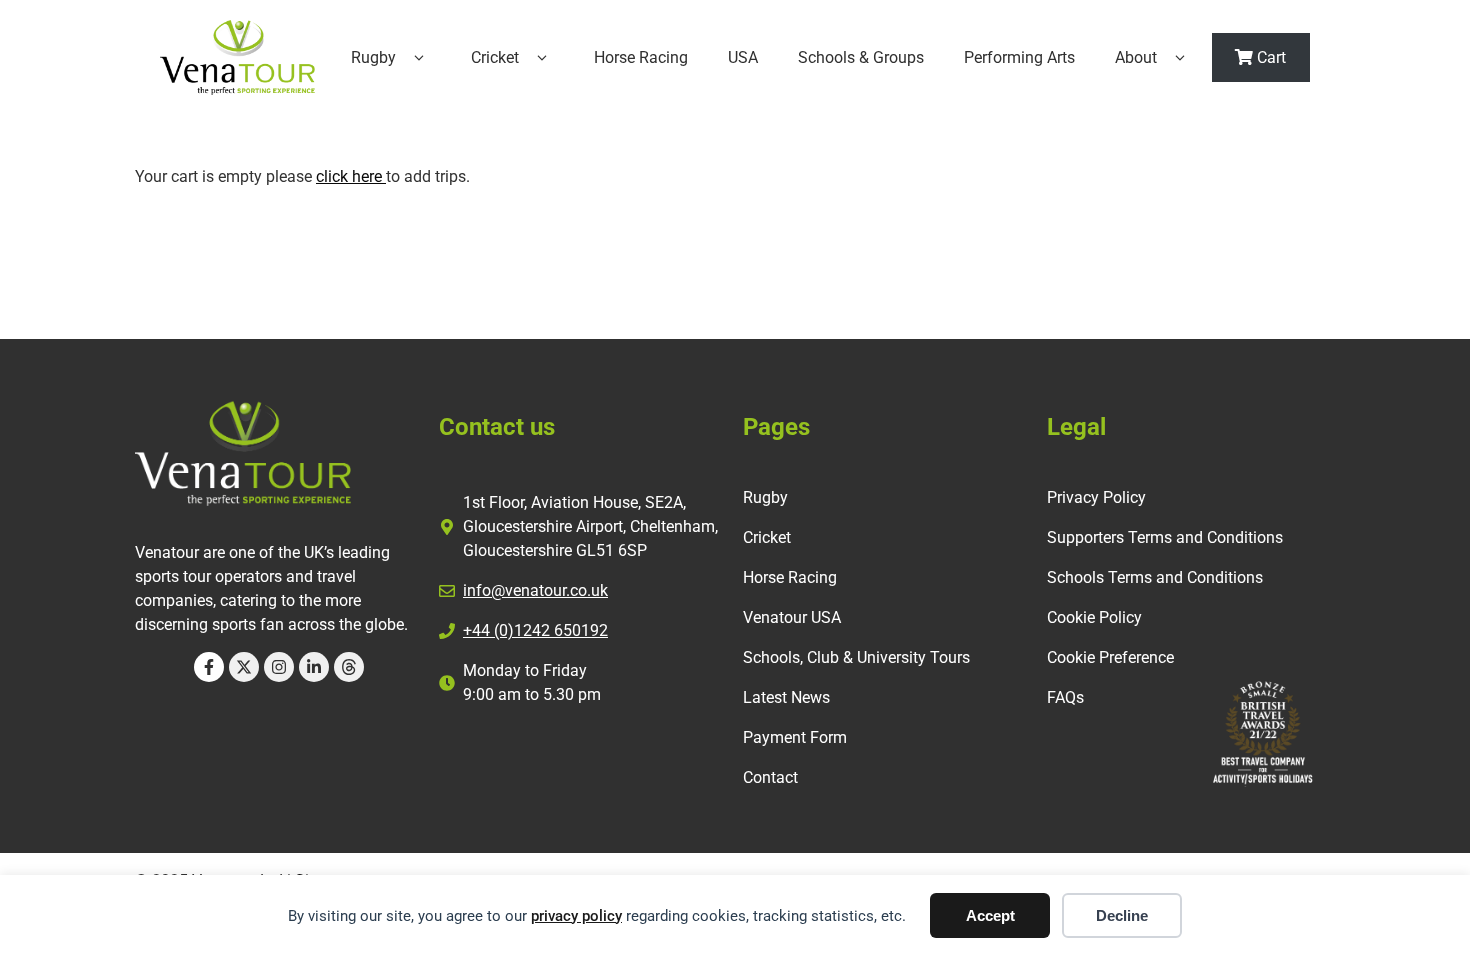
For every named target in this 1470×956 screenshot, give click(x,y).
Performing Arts (1019, 57)
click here (351, 176)
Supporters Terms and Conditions (1165, 537)
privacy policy (576, 916)
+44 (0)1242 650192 (535, 630)
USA (743, 57)
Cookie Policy (1094, 617)
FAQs (1065, 697)
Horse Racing (641, 57)
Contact (770, 777)
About (1136, 57)
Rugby (373, 57)
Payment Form (795, 737)
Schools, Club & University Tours (856, 657)
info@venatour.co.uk (535, 590)
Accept (990, 915)
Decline (1122, 915)
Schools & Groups (861, 57)
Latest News (786, 697)
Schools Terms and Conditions (1155, 577)
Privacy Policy (1096, 497)
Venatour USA (792, 617)
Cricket (495, 57)
